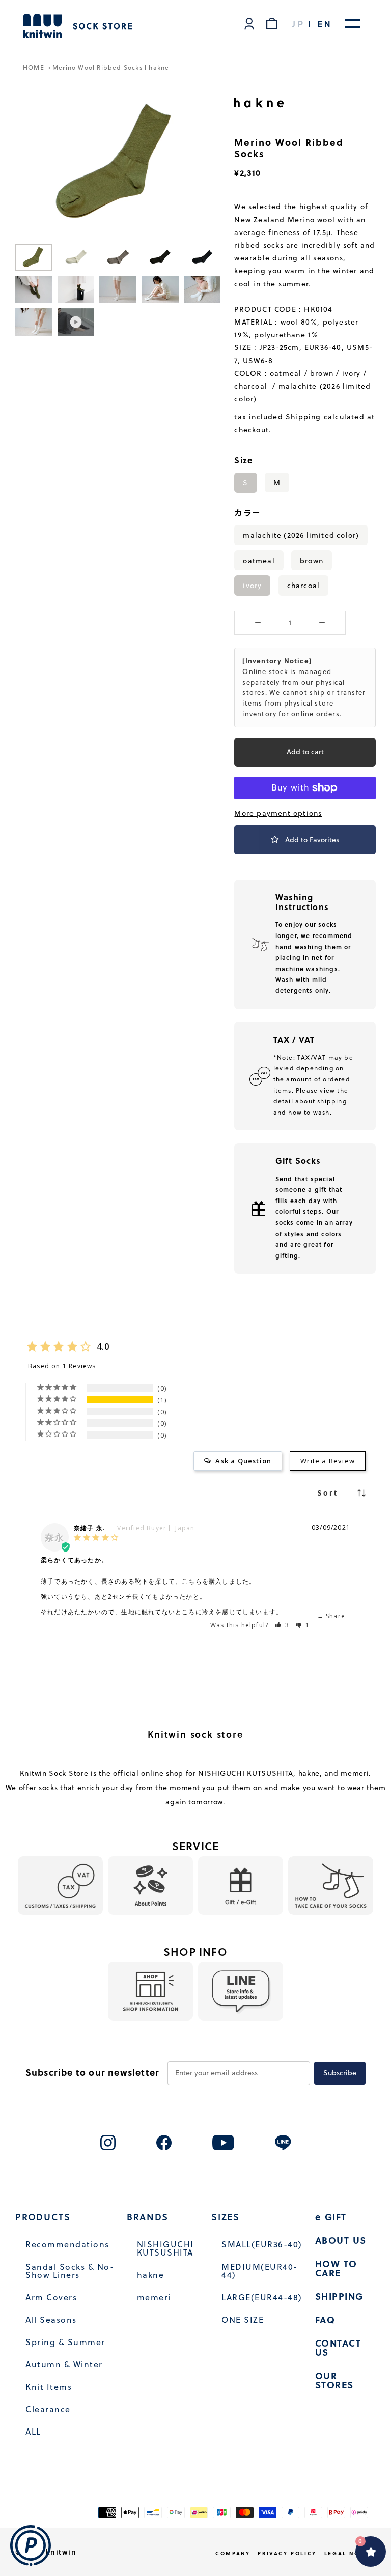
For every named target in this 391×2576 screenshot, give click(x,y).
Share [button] (334, 1616)
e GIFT (331, 2217)
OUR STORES (334, 2380)
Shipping (303, 417)
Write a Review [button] (328, 1461)
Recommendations (67, 2244)
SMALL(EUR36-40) (262, 2244)
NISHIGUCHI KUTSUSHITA (165, 2248)
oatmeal (259, 560)
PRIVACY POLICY (287, 2553)
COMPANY (233, 2553)
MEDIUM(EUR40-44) (260, 2271)
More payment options (278, 813)
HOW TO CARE (336, 2268)
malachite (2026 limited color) (301, 535)
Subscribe (340, 2073)
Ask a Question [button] (243, 1461)
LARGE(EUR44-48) (262, 2297)
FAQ (325, 2320)
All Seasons (51, 2320)
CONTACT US (338, 2348)
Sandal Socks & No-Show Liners (70, 2271)
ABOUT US (341, 2240)
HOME (35, 67)
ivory (252, 585)
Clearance (48, 2409)
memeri (154, 2297)
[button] (282, 1625)
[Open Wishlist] (371, 2552)
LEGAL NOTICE (350, 2553)
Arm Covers (51, 2297)
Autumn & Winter (64, 2364)
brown (312, 560)
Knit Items (49, 2387)
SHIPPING (339, 2296)
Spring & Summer (65, 2342)
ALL (33, 2432)
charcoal (304, 585)
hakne (151, 2275)
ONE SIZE (243, 2320)
